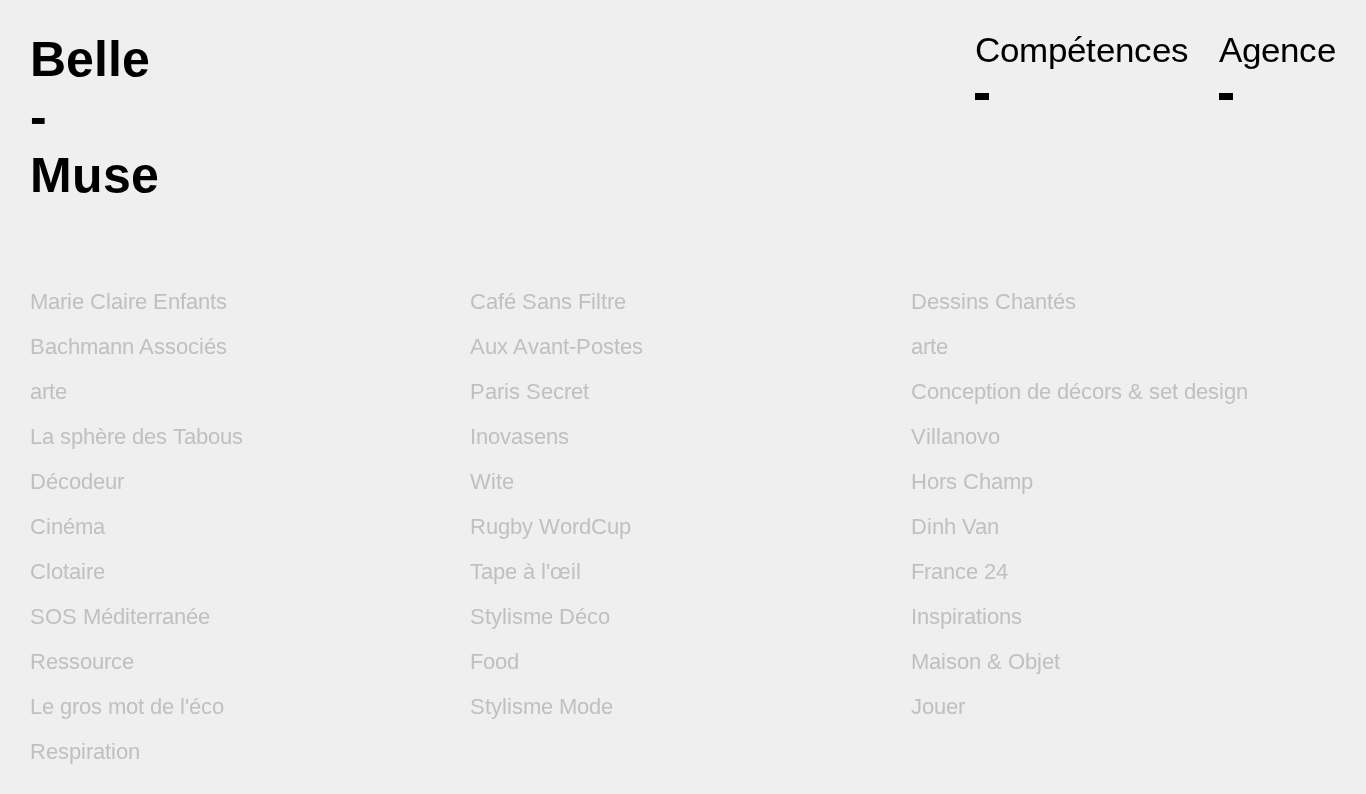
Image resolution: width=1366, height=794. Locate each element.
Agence (1277, 49)
